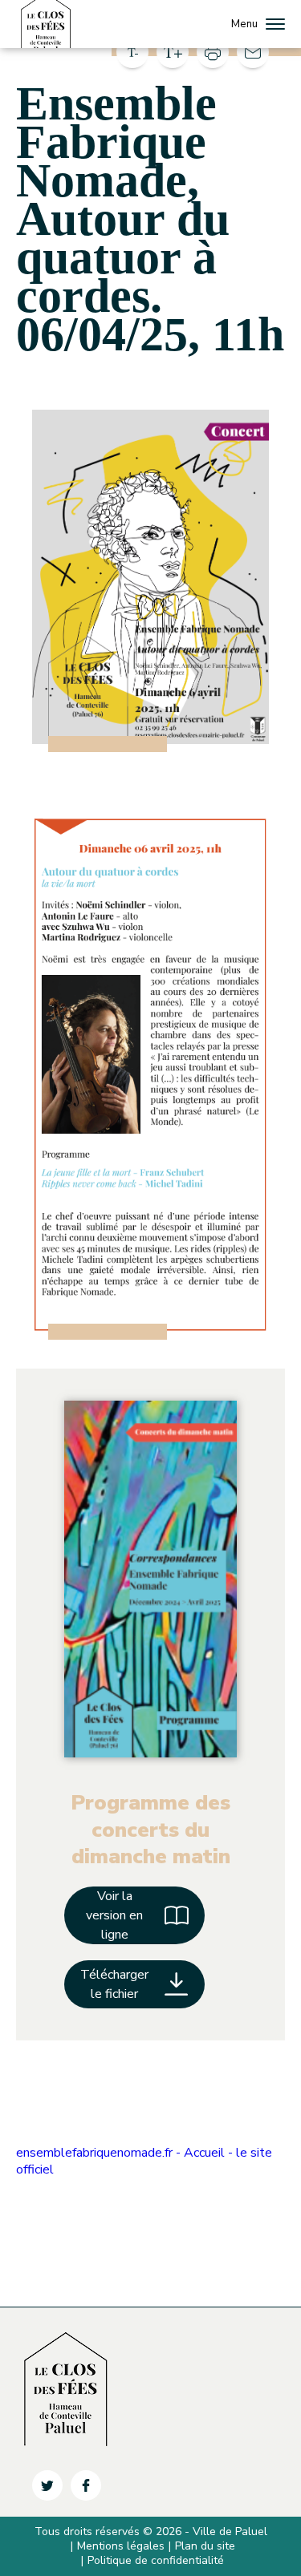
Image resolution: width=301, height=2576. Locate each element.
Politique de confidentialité (156, 2560)
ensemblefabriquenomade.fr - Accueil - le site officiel (144, 2161)
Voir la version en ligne (114, 1915)
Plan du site (205, 2546)
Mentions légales (121, 2546)
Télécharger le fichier (114, 1984)
